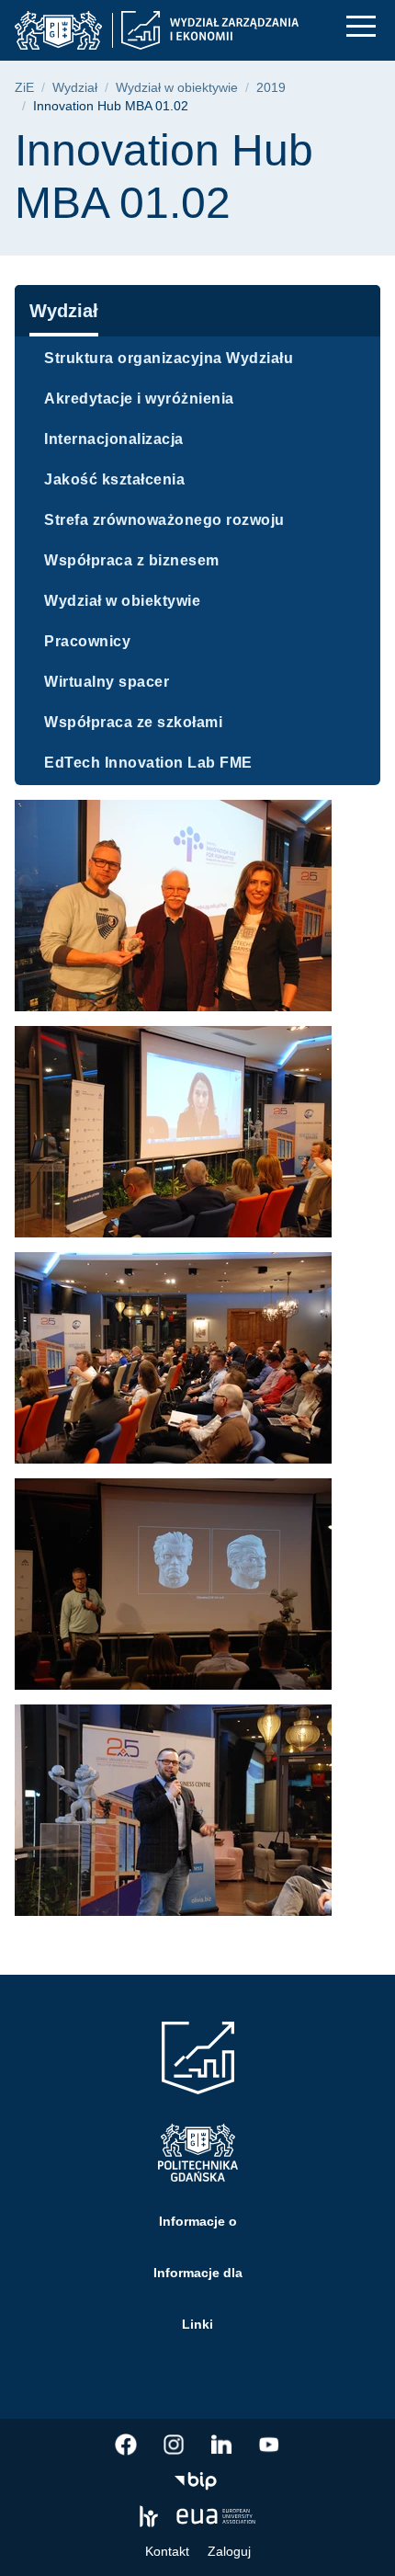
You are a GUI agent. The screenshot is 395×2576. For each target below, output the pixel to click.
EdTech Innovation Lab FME (148, 763)
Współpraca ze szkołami (133, 722)
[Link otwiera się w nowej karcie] (126, 2445)
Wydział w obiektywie (177, 88)
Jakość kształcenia (114, 479)
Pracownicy (87, 641)
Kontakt (167, 2551)
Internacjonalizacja (114, 439)
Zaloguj (229, 2551)
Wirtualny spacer (107, 682)
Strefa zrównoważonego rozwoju (164, 520)
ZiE (24, 88)
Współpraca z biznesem (132, 560)
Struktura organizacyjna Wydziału (169, 358)
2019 (271, 88)
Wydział (75, 88)
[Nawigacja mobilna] (361, 26)
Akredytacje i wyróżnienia (139, 399)
